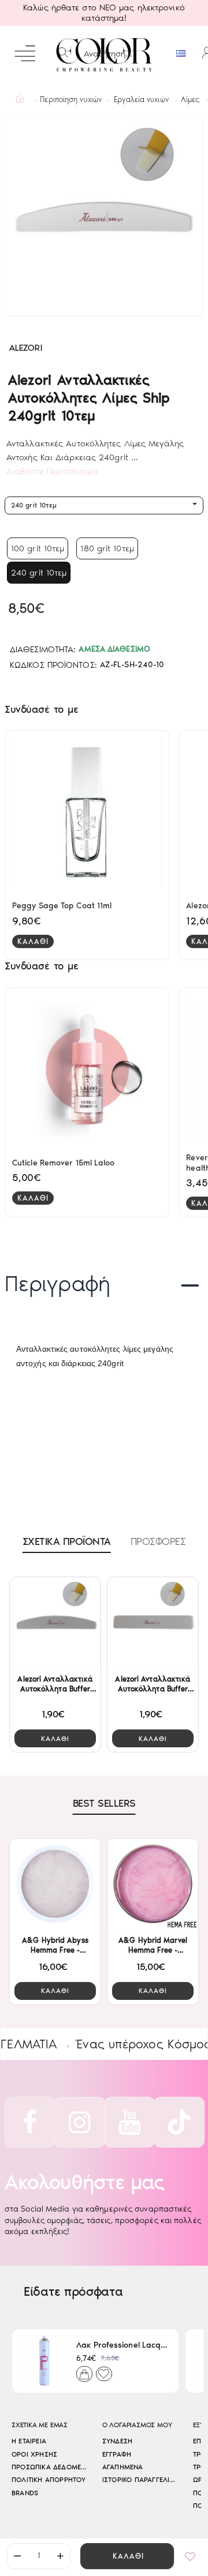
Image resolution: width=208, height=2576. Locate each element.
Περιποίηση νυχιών (71, 99)
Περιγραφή (57, 1284)
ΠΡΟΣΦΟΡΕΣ (158, 1541)
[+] (60, 2556)
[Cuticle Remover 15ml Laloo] (87, 1069)
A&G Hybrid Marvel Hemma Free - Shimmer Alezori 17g (153, 1946)
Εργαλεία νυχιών (141, 99)
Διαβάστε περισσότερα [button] (52, 471)
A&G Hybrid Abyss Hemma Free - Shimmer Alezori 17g (55, 1946)
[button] (127, 2556)
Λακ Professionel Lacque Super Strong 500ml (123, 2345)
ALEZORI (26, 348)
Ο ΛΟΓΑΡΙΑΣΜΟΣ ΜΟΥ (137, 2425)
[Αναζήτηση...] (63, 54)
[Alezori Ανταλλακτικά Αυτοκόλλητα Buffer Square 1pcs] (153, 1622)
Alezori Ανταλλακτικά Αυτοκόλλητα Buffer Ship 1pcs (55, 1685)
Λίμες (190, 99)
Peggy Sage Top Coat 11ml (62, 906)
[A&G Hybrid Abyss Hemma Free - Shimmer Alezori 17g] (55, 1884)
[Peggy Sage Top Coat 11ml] (87, 812)
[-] (17, 2556)
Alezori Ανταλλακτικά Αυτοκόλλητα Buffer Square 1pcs (153, 1685)
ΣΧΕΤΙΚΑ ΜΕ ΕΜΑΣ (40, 2425)
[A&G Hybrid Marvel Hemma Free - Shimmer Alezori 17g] (153, 1884)
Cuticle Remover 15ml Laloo (64, 1163)
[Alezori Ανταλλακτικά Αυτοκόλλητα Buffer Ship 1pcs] (55, 1622)
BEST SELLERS (104, 1803)
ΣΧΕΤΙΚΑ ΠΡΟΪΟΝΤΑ (67, 1541)
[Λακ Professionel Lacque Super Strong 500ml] (44, 2361)
